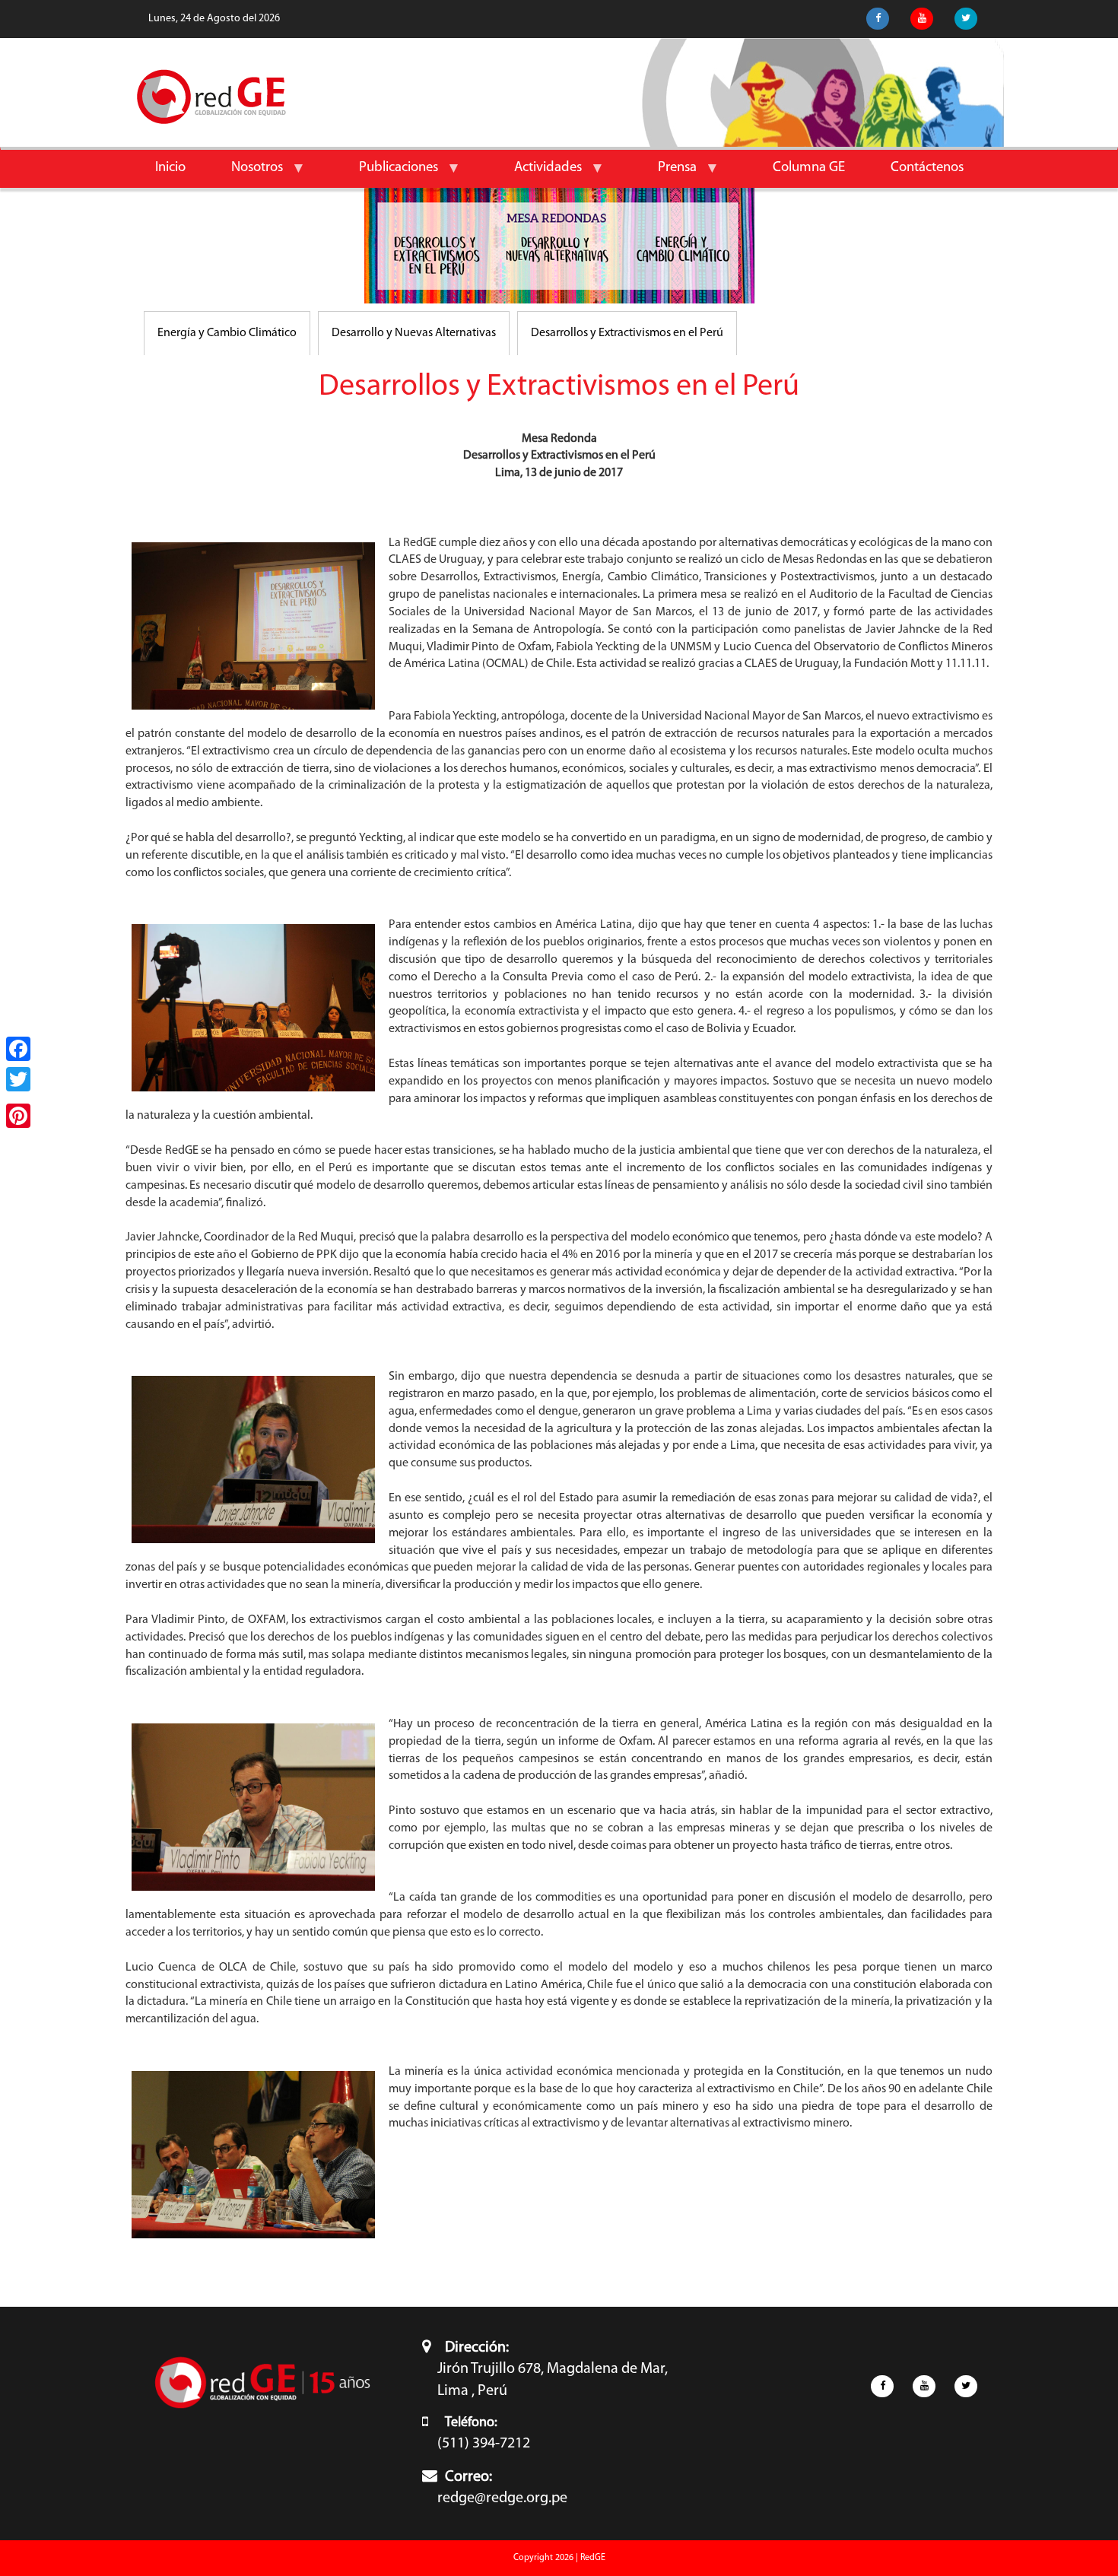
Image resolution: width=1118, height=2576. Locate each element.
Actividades (537, 174)
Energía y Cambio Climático (227, 333)
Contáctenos (927, 168)
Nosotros (246, 174)
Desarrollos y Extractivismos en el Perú (627, 333)
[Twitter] (18, 1079)
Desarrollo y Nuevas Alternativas (414, 333)
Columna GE (809, 168)
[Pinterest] (18, 1116)
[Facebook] (18, 1049)
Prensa (666, 174)
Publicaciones (387, 174)
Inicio (170, 168)
